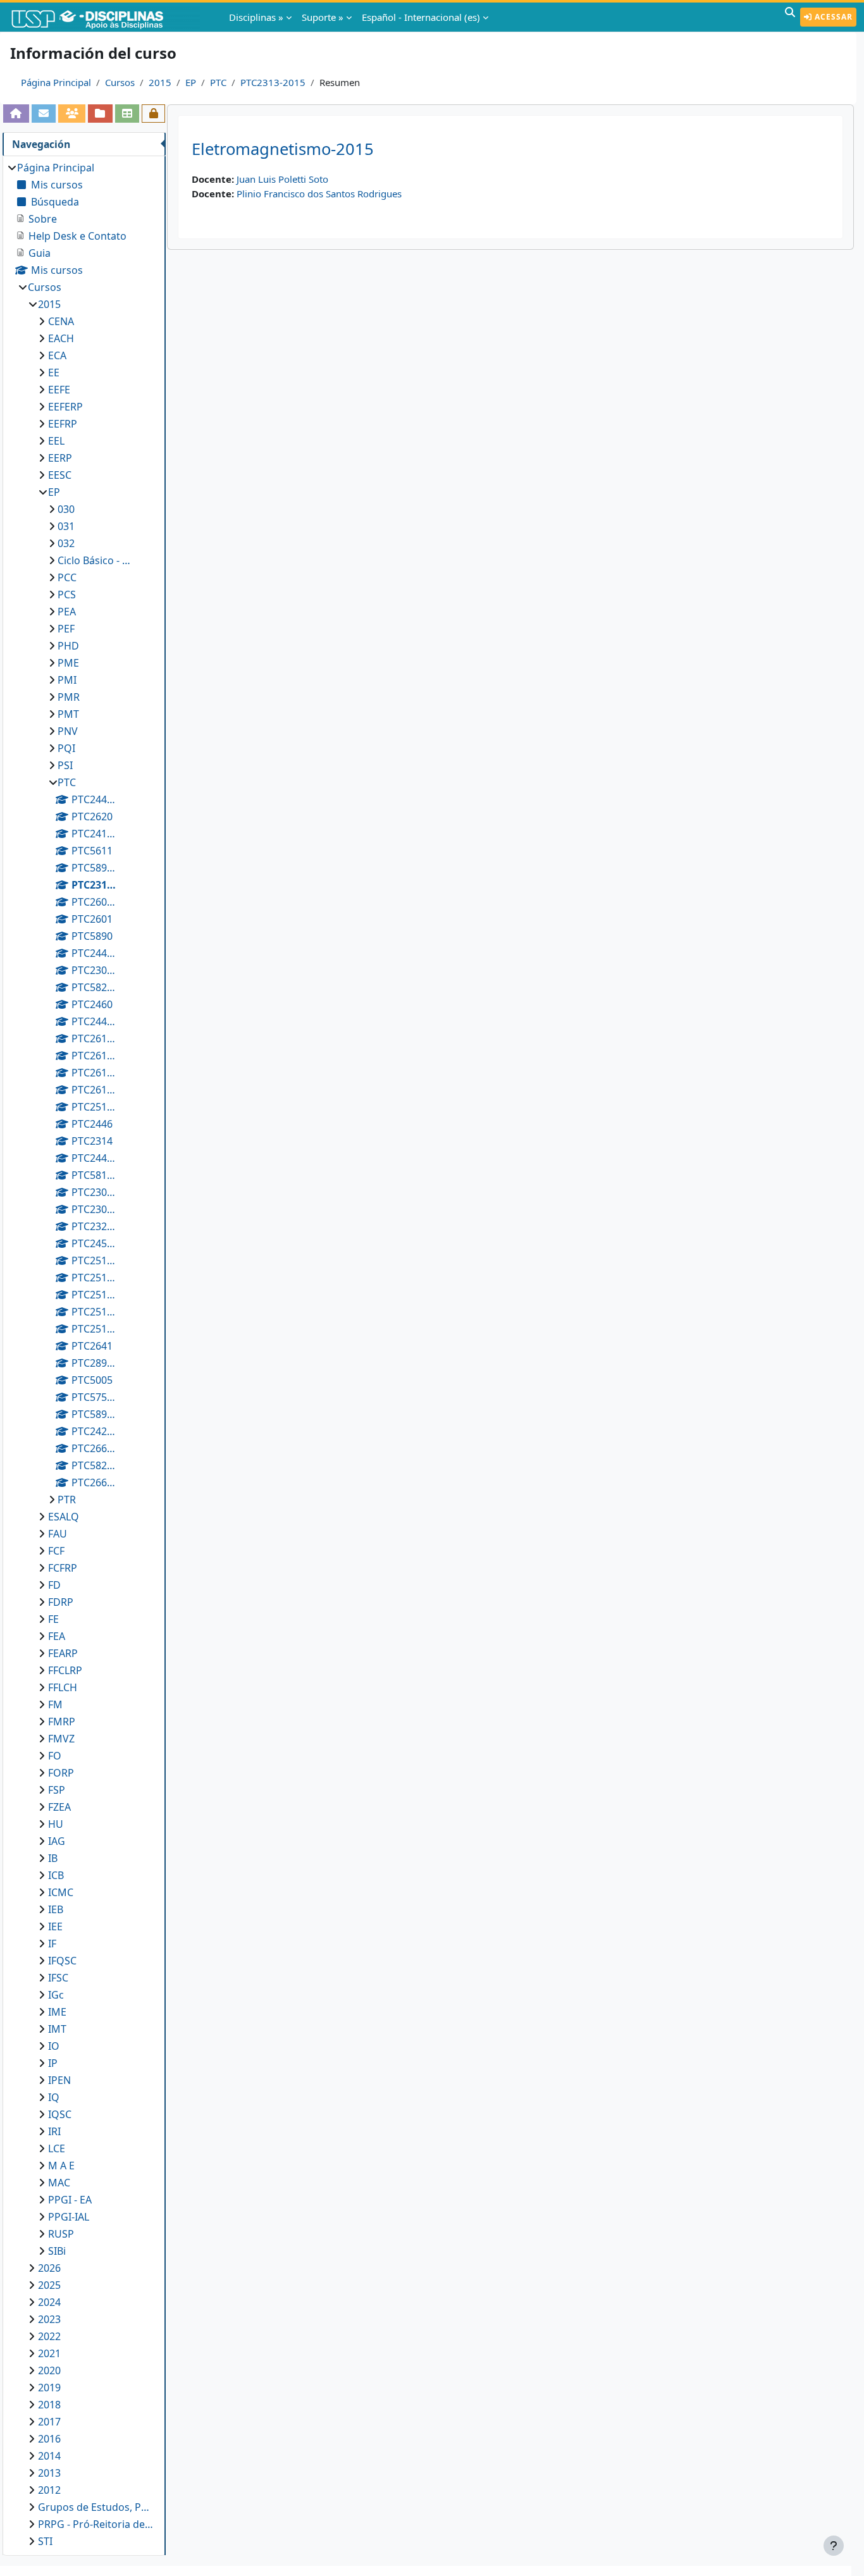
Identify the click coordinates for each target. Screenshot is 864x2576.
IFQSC (62, 1961)
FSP (57, 1790)
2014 (49, 2456)
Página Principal (56, 82)
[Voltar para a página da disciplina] (16, 113)
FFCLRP (65, 1670)
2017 (49, 2422)
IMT (57, 2029)
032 (66, 543)
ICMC (61, 1892)
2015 (160, 82)
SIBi (57, 2251)
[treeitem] (84, 1354)
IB (53, 1858)
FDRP (61, 1602)
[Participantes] (72, 113)
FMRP (62, 1722)
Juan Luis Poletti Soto (282, 179)
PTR (67, 1500)
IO (54, 2046)
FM (55, 1704)
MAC (59, 2183)
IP (53, 2063)
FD (54, 1585)
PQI (66, 748)
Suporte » (323, 17)
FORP (61, 1773)
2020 (49, 2370)
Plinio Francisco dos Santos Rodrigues (319, 194)
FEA (57, 1636)
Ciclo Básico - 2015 (95, 560)
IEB (56, 1909)
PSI (65, 765)
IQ (54, 2097)
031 (66, 526)
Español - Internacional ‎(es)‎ (421, 17)
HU (56, 1824)
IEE (55, 1926)
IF (52, 1944)
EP (191, 82)
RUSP (61, 2234)
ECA (57, 355)
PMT (68, 714)
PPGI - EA (70, 2200)
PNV (68, 731)
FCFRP (63, 1568)
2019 (49, 2388)
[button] (790, 17)
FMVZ (61, 1739)
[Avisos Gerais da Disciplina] (44, 113)
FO (55, 1756)
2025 (49, 2285)
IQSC (60, 2114)
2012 (49, 2490)
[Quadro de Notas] (127, 113)
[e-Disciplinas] (106, 17)
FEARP (63, 1653)
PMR (69, 697)
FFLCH (63, 1687)
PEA (67, 612)
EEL (56, 441)
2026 (49, 2268)
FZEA (59, 1807)
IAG (57, 1841)
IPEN (59, 2080)
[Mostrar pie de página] (834, 2546)
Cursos (120, 82)
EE (54, 373)
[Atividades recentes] (100, 113)
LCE (57, 2148)
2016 (49, 2439)
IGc (56, 1995)
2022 (49, 2336)
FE (53, 1619)
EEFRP (63, 424)
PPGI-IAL (69, 2217)
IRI (54, 2131)
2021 (49, 2353)
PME (68, 663)
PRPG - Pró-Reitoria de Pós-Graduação (96, 2524)
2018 (49, 2405)
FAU (58, 1534)
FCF (56, 1551)
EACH (61, 338)
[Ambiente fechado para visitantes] (153, 113)
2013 (49, 2473)
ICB (56, 1875)
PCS (67, 595)
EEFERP (65, 407)
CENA (61, 321)
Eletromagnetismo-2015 (283, 149)
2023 (49, 2319)
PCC (67, 577)
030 (66, 509)
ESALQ (64, 1517)
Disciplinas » (256, 17)
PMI (67, 680)
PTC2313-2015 (273, 82)
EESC (60, 475)
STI (45, 2541)
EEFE (59, 390)
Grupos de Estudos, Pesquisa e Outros (96, 2507)
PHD (68, 646)
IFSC (58, 1978)
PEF (66, 629)
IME (57, 2012)
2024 (49, 2302)
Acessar (832, 17)
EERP (60, 458)
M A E (61, 2166)
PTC (218, 82)
